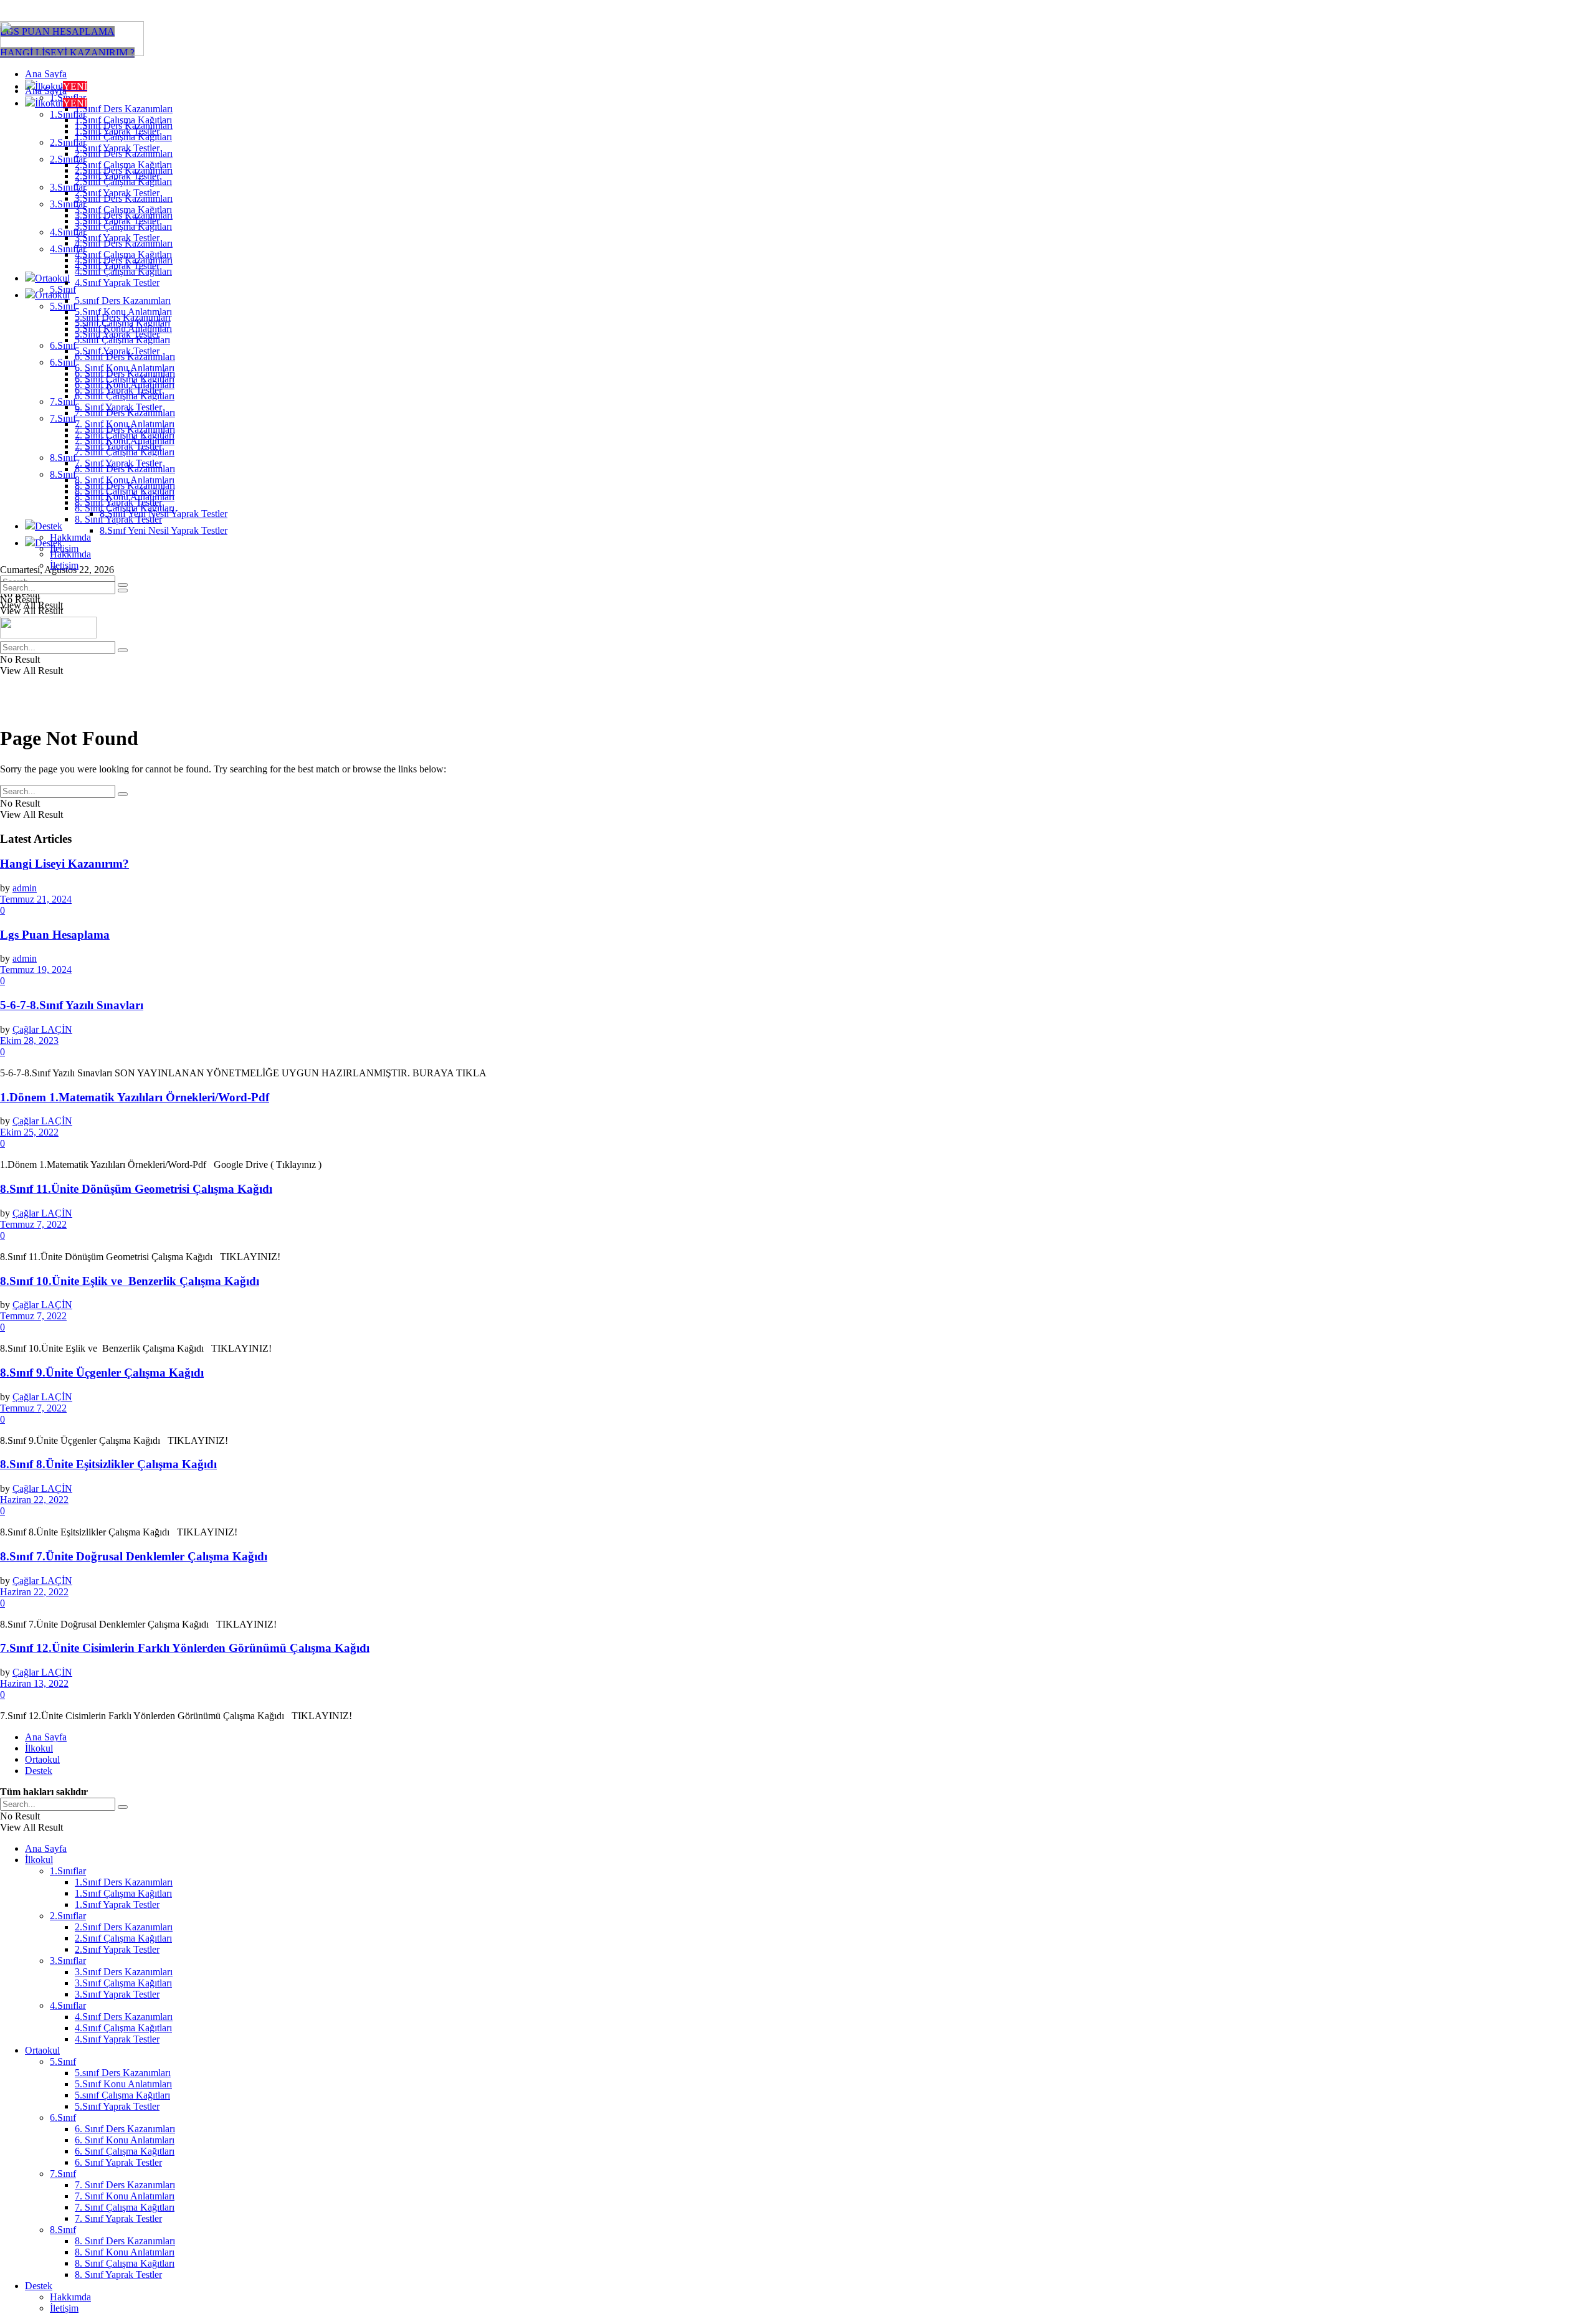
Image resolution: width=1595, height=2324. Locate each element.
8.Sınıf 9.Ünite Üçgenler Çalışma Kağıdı (102, 1373)
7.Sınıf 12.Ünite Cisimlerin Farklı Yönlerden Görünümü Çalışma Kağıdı (185, 1648)
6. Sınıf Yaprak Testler (118, 407)
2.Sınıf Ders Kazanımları (124, 170)
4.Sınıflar (68, 249)
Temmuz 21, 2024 (36, 899)
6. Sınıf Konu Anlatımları (125, 385)
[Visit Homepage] (72, 53)
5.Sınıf (63, 306)
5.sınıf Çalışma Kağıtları (122, 340)
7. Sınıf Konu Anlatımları (125, 441)
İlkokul (61, 103)
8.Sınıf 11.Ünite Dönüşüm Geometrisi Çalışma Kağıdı (136, 1189)
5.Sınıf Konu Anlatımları (123, 329)
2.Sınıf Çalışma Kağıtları (123, 182)
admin (25, 888)
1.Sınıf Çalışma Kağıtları (123, 137)
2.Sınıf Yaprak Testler (117, 193)
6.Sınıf (63, 345)
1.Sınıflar (68, 114)
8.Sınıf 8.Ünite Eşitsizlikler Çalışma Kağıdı (108, 1464)
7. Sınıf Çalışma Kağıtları (125, 452)
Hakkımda (70, 537)
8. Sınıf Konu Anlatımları (125, 497)
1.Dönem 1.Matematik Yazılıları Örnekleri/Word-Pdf (135, 1097)
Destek (49, 526)
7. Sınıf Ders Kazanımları (125, 429)
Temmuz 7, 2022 (33, 1224)
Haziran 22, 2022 (34, 1500)
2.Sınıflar (68, 159)
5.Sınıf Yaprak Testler (117, 351)
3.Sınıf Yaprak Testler (117, 238)
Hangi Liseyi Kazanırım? (64, 864)
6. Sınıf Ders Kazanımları (125, 373)
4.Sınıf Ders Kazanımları (124, 260)
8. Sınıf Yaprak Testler (118, 519)
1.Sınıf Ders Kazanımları (124, 109)
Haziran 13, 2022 (34, 1683)
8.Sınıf (63, 458)
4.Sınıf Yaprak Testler (117, 282)
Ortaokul (52, 278)
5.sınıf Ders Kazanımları (123, 301)
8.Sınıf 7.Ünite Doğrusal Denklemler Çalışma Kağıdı (134, 1556)
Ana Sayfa (46, 74)
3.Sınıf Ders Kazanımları (124, 215)
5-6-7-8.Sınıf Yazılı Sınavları (72, 1005)
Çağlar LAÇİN (42, 1029)
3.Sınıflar (68, 204)
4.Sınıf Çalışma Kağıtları (123, 271)
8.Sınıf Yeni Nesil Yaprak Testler (164, 530)
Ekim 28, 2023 (29, 1041)
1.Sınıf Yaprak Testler (117, 148)
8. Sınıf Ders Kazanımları (125, 486)
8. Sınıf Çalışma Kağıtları (125, 508)
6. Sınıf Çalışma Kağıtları (125, 396)
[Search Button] (123, 590)
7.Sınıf (63, 401)
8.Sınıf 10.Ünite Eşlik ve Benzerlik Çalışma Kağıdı (130, 1281)
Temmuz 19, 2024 (36, 970)
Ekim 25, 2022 (29, 1132)
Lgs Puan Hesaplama (55, 935)
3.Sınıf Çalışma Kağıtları (123, 226)
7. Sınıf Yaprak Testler (118, 463)
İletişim (64, 565)
